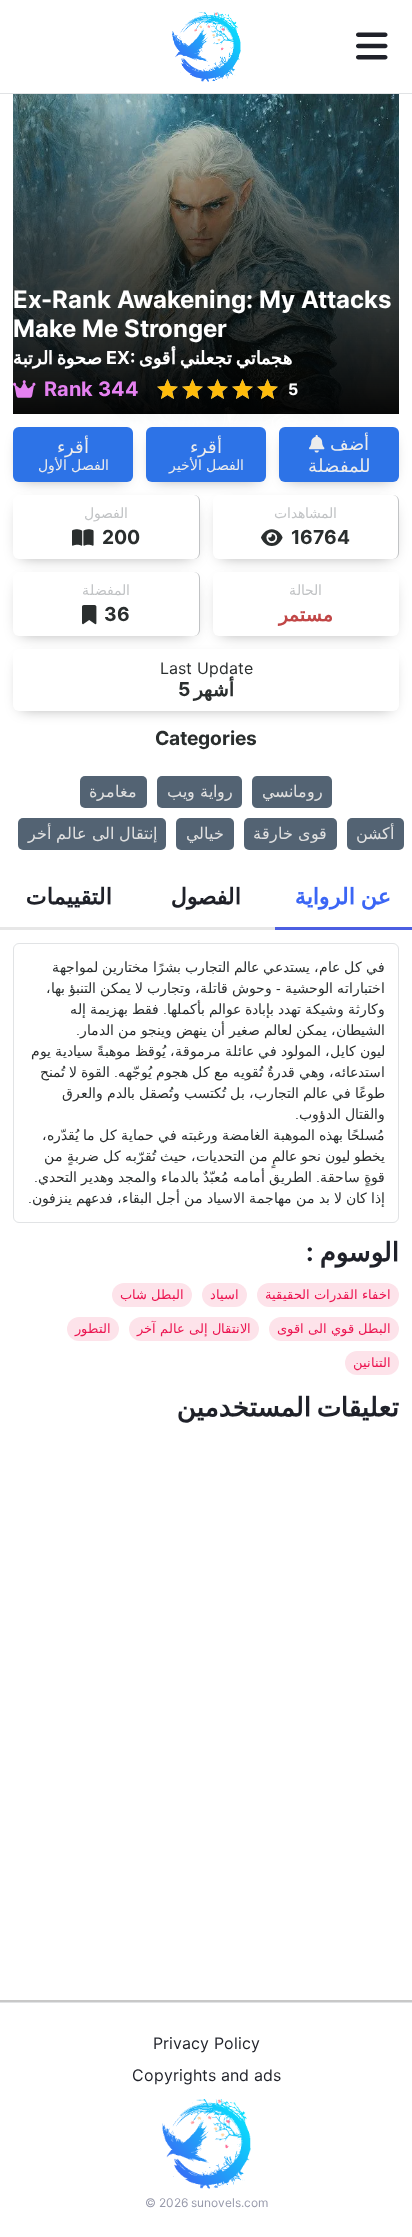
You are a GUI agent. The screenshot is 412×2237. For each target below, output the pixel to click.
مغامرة (113, 791)
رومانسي (292, 791)
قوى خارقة (290, 833)
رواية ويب (200, 791)
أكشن (375, 833)
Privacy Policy (206, 2043)
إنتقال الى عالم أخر (92, 833)
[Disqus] (206, 1688)
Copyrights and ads (206, 2075)
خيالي (205, 833)
